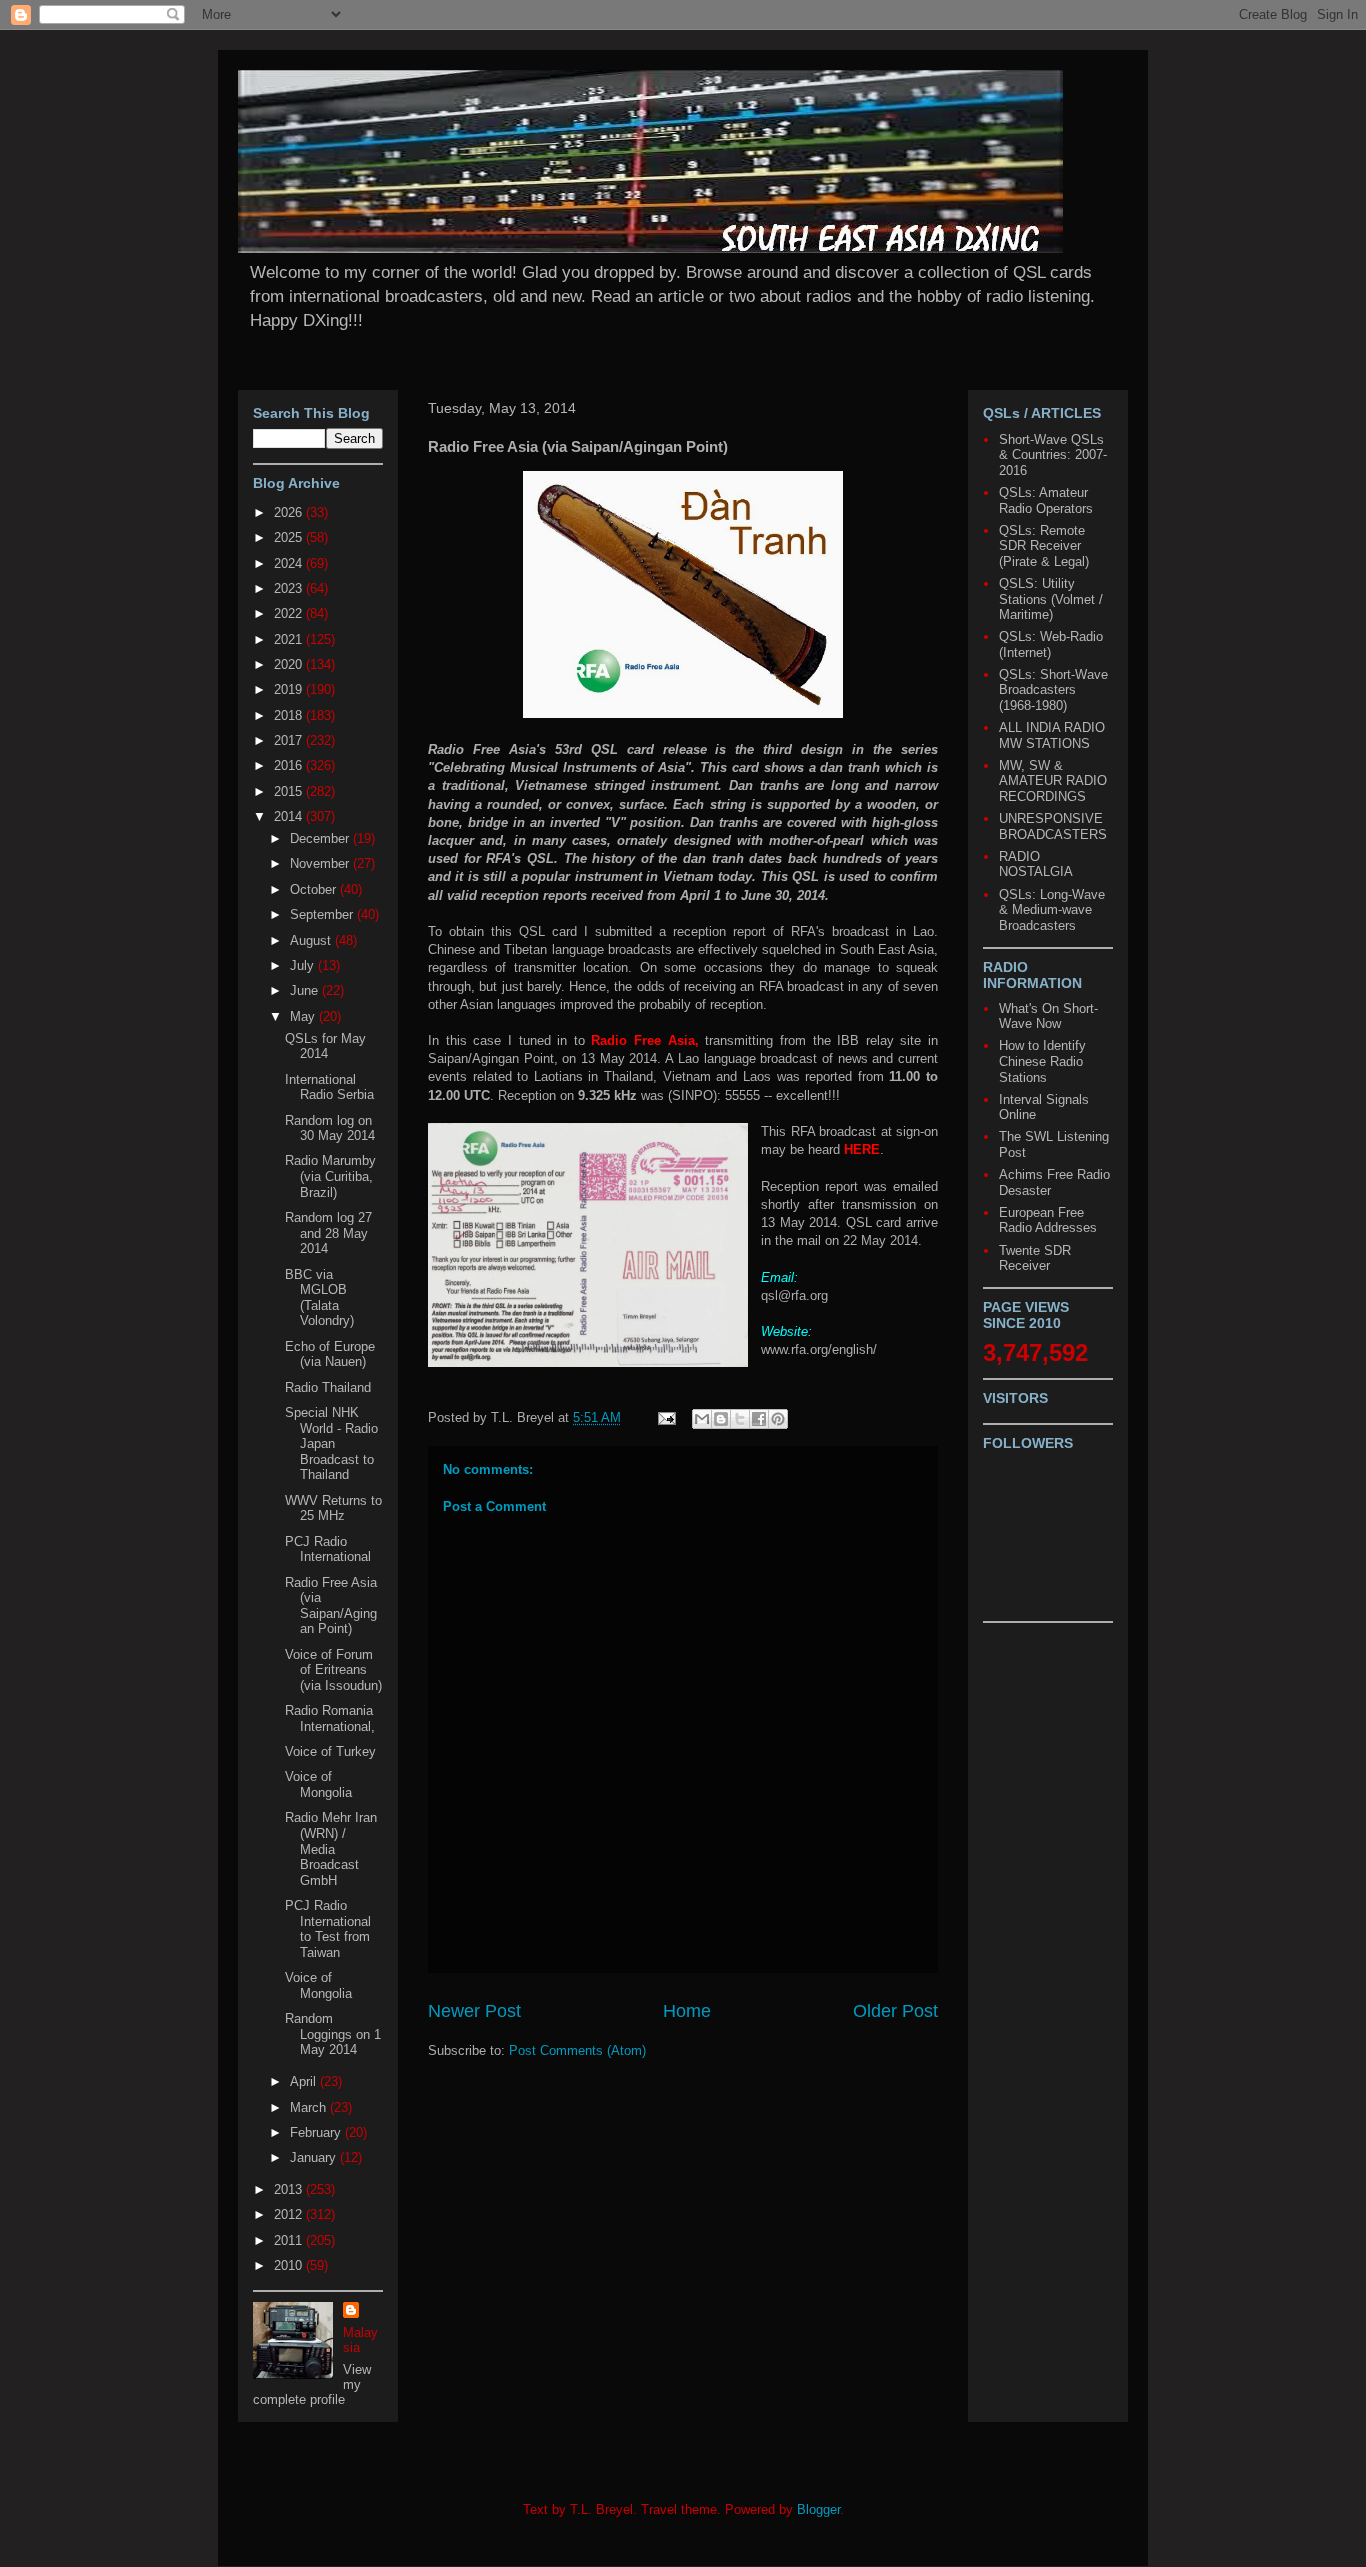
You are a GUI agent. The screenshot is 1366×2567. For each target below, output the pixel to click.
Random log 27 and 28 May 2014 (328, 1233)
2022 (290, 613)
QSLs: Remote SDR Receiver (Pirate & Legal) (1044, 546)
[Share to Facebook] (759, 1419)
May (304, 1016)
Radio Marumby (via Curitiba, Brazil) (330, 1176)
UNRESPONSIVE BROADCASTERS (1053, 826)
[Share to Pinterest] (778, 1419)
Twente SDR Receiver (1035, 1258)
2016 (290, 765)
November (321, 863)
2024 (290, 563)
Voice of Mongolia (318, 1784)
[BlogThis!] (721, 1419)
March (310, 2107)
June (306, 990)
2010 (290, 2265)
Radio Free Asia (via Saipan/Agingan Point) (331, 1606)
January (315, 2157)
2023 (290, 588)
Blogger (818, 2509)
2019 (290, 689)
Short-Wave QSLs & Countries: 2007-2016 (1053, 455)
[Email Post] (665, 1417)
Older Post (895, 2011)
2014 (290, 816)
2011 (290, 2240)
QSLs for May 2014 (325, 1046)
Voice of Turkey (330, 1751)
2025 (290, 537)
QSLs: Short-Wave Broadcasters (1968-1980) (1053, 690)
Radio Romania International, (330, 1718)
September (323, 914)
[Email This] (702, 1419)
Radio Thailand (328, 1387)
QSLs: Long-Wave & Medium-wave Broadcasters (1052, 910)
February (317, 2132)
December (321, 838)
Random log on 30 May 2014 (330, 1128)
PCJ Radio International (328, 1549)
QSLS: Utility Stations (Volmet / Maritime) (1051, 599)
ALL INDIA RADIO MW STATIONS (1052, 735)
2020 (290, 664)
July (304, 965)
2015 (290, 791)
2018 (290, 715)
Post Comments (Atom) (577, 2050)
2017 (290, 740)
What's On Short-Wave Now (1048, 1016)
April (305, 2081)
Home (687, 2011)
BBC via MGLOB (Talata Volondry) (319, 1298)
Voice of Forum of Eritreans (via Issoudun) (333, 1670)
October (315, 889)
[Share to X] (740, 1419)
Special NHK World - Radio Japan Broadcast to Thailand (331, 1443)
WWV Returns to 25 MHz (333, 1508)
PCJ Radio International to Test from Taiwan (328, 1929)
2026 (290, 512)
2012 (290, 2214)
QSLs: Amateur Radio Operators (1046, 500)
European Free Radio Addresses (1048, 1220)
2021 (290, 639)
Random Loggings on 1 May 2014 (333, 2034)
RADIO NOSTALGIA (1036, 864)
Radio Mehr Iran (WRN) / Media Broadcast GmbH (331, 1848)
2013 (290, 2189)
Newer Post (474, 2011)
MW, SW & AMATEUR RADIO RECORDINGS (1053, 781)
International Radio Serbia (329, 1087)
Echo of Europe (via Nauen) (330, 1354)
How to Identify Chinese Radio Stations (1042, 1061)
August (312, 940)
